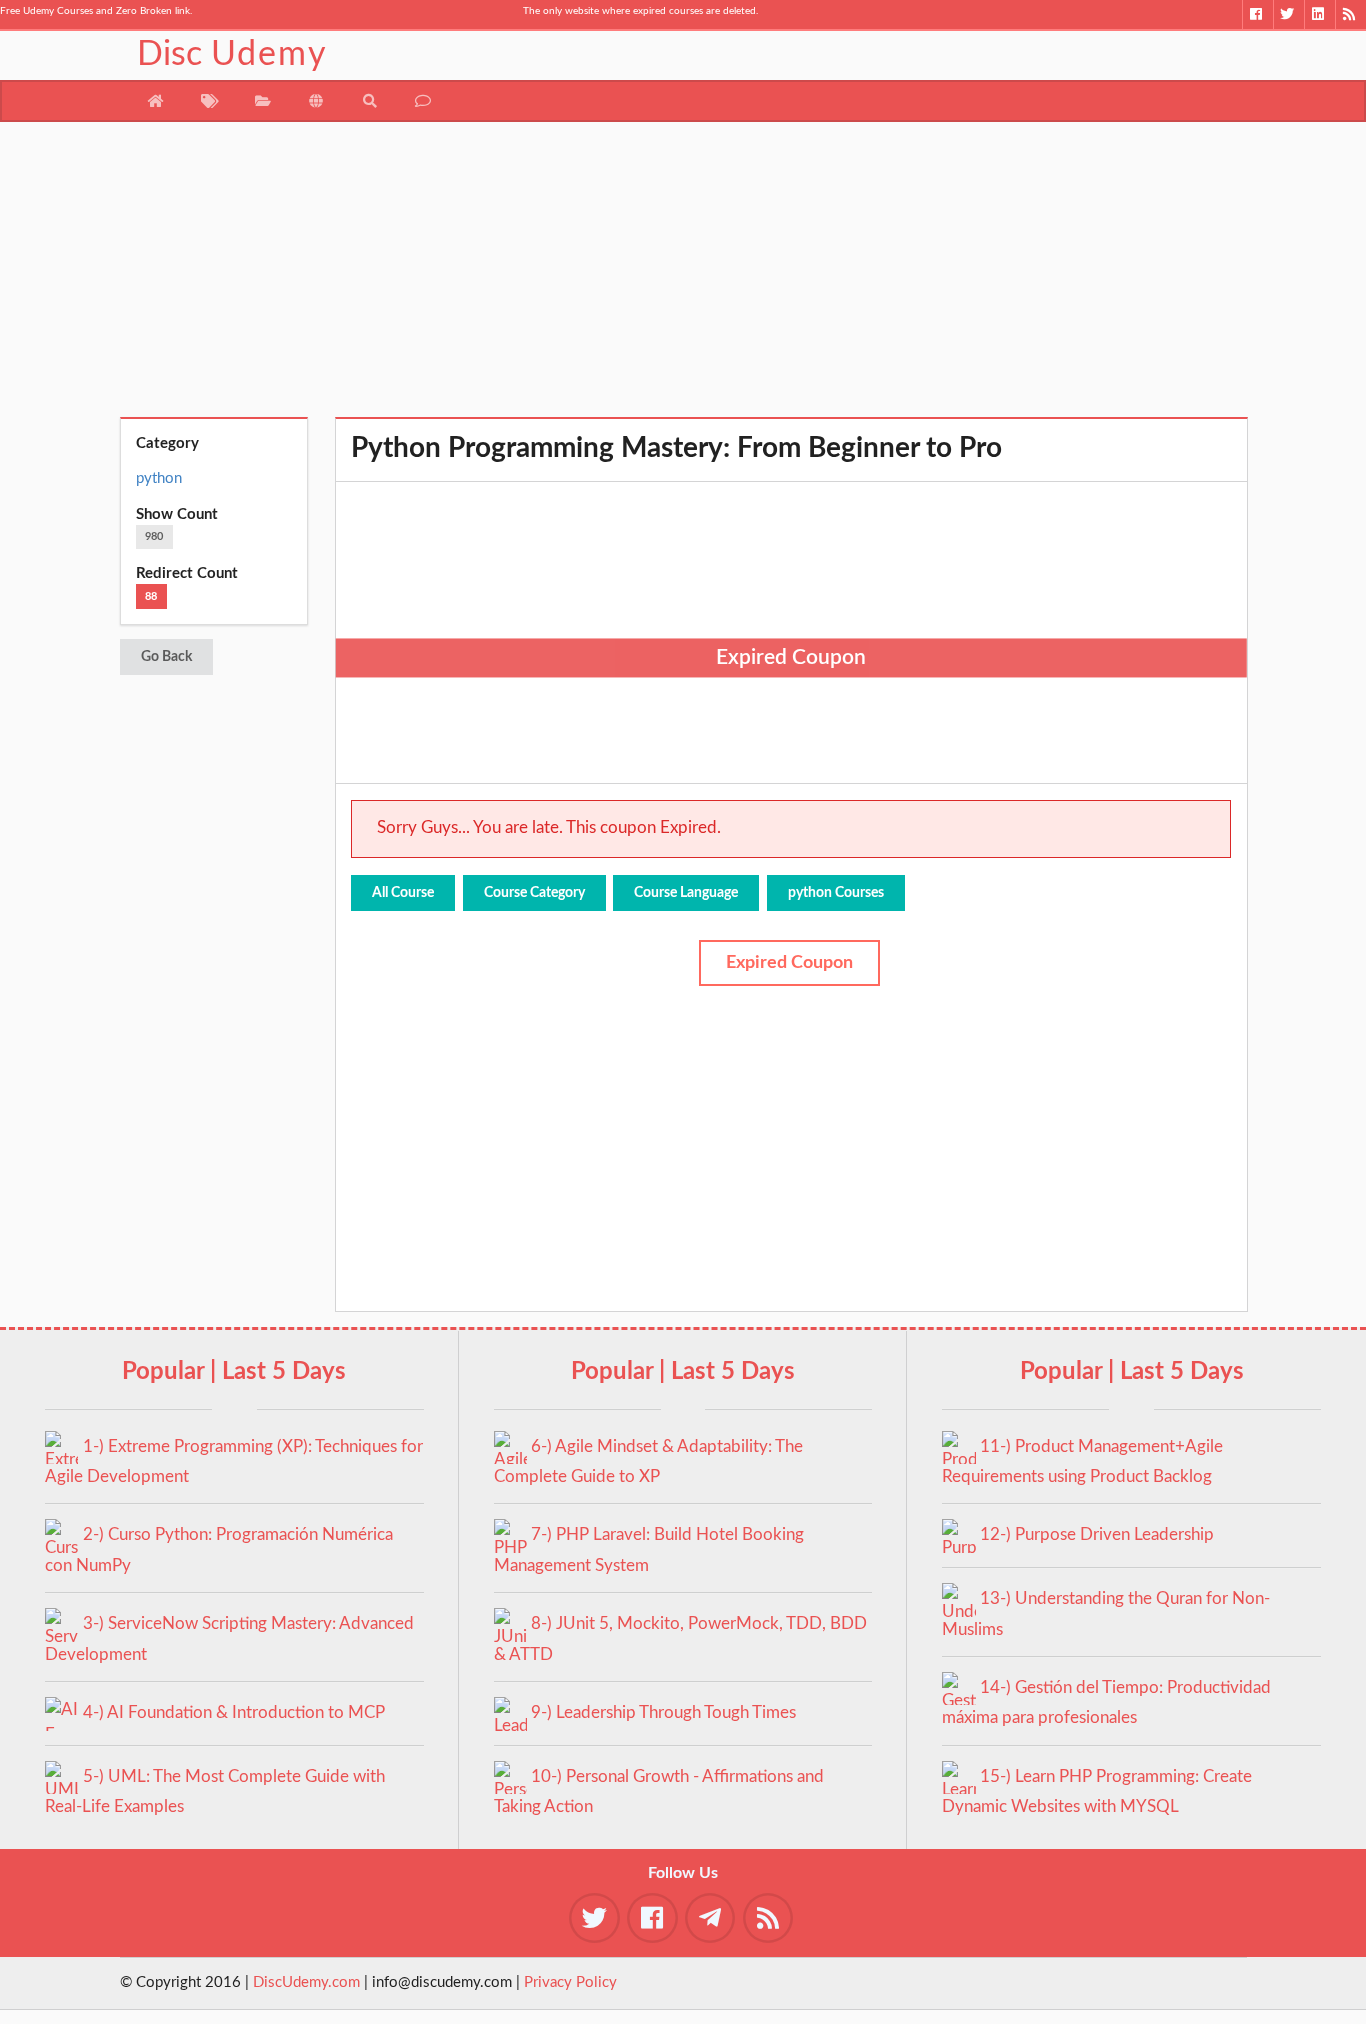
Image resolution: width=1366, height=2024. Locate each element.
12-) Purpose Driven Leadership (1097, 1534)
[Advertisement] (683, 277)
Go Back (166, 657)
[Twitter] (1288, 14)
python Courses (836, 893)
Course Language (686, 893)
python (159, 478)
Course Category (534, 893)
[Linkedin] (1319, 14)
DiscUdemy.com (306, 1982)
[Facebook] (1257, 14)
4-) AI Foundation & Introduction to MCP (234, 1712)
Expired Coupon (789, 963)
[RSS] (1350, 14)
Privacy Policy (570, 1982)
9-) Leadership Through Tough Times (663, 1712)
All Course (403, 893)
